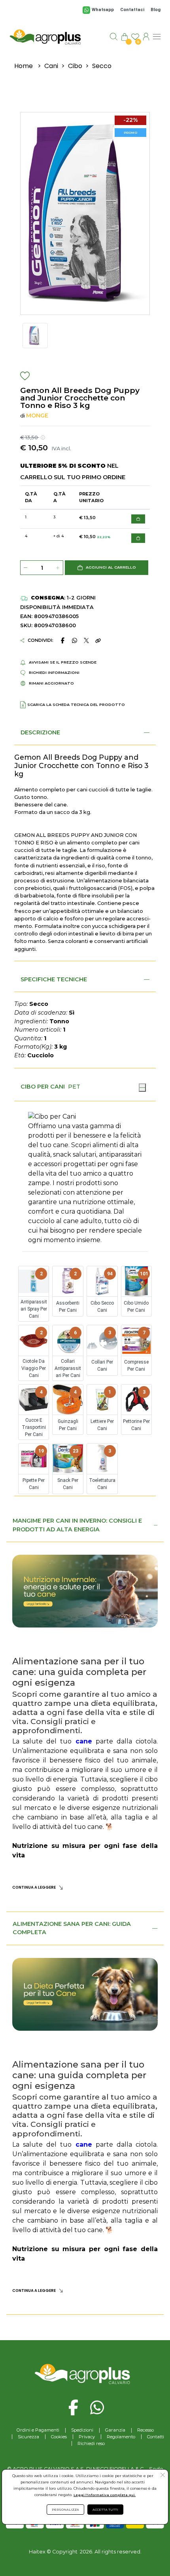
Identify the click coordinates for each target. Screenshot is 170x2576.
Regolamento (121, 2437)
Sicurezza (28, 2437)
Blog (156, 10)
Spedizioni (82, 2430)
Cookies (59, 2437)
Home (24, 66)
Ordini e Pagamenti (38, 2430)
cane (84, 1741)
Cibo (75, 66)
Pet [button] (74, 1087)
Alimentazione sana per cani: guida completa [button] (72, 1928)
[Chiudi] (142, 1087)
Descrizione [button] (40, 732)
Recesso (145, 2430)
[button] (107, 568)
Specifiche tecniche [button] (54, 979)
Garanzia (115, 2430)
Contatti (156, 2437)
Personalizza (65, 2510)
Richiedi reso (91, 2443)
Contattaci (132, 10)
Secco (102, 66)
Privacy (87, 2437)
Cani (51, 66)
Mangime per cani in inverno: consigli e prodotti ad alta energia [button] (77, 1525)
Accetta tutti (105, 2510)
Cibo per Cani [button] (43, 1087)
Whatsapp (103, 10)
